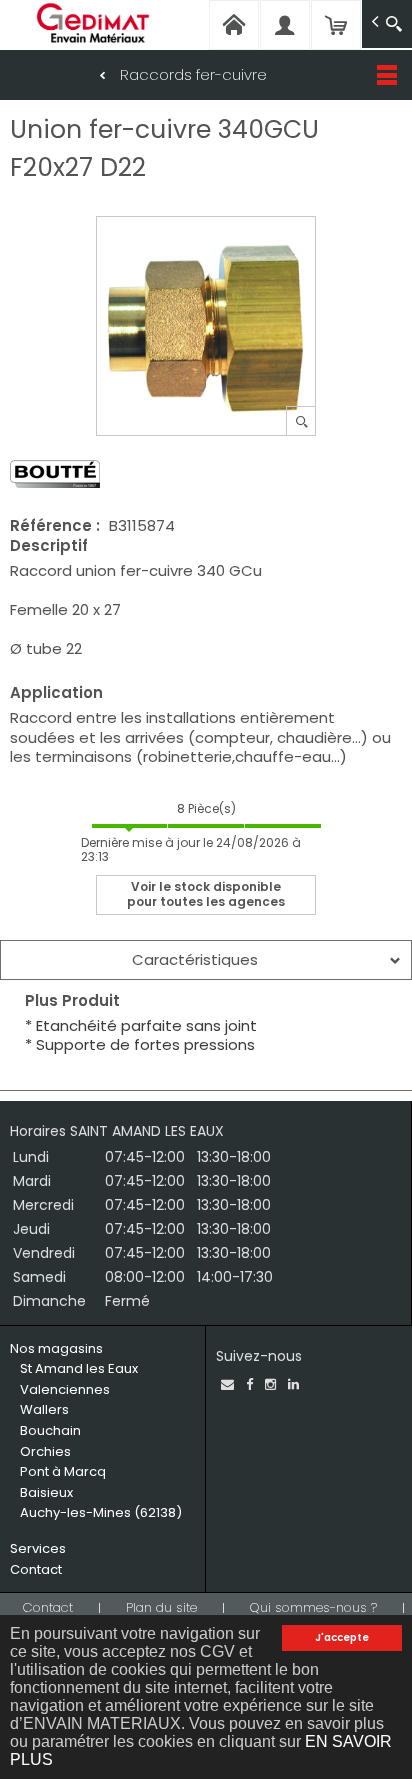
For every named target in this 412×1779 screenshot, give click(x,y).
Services (38, 1548)
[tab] (206, 960)
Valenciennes (65, 1389)
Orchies (45, 1451)
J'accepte (342, 1637)
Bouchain (50, 1430)
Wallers (44, 1409)
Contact (36, 1569)
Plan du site (161, 1607)
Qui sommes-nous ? (313, 1607)
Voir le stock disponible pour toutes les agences (206, 893)
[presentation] (206, 960)
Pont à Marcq (63, 1471)
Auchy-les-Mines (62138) (101, 1512)
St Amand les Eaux (79, 1368)
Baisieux (46, 1492)
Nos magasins (56, 1348)
